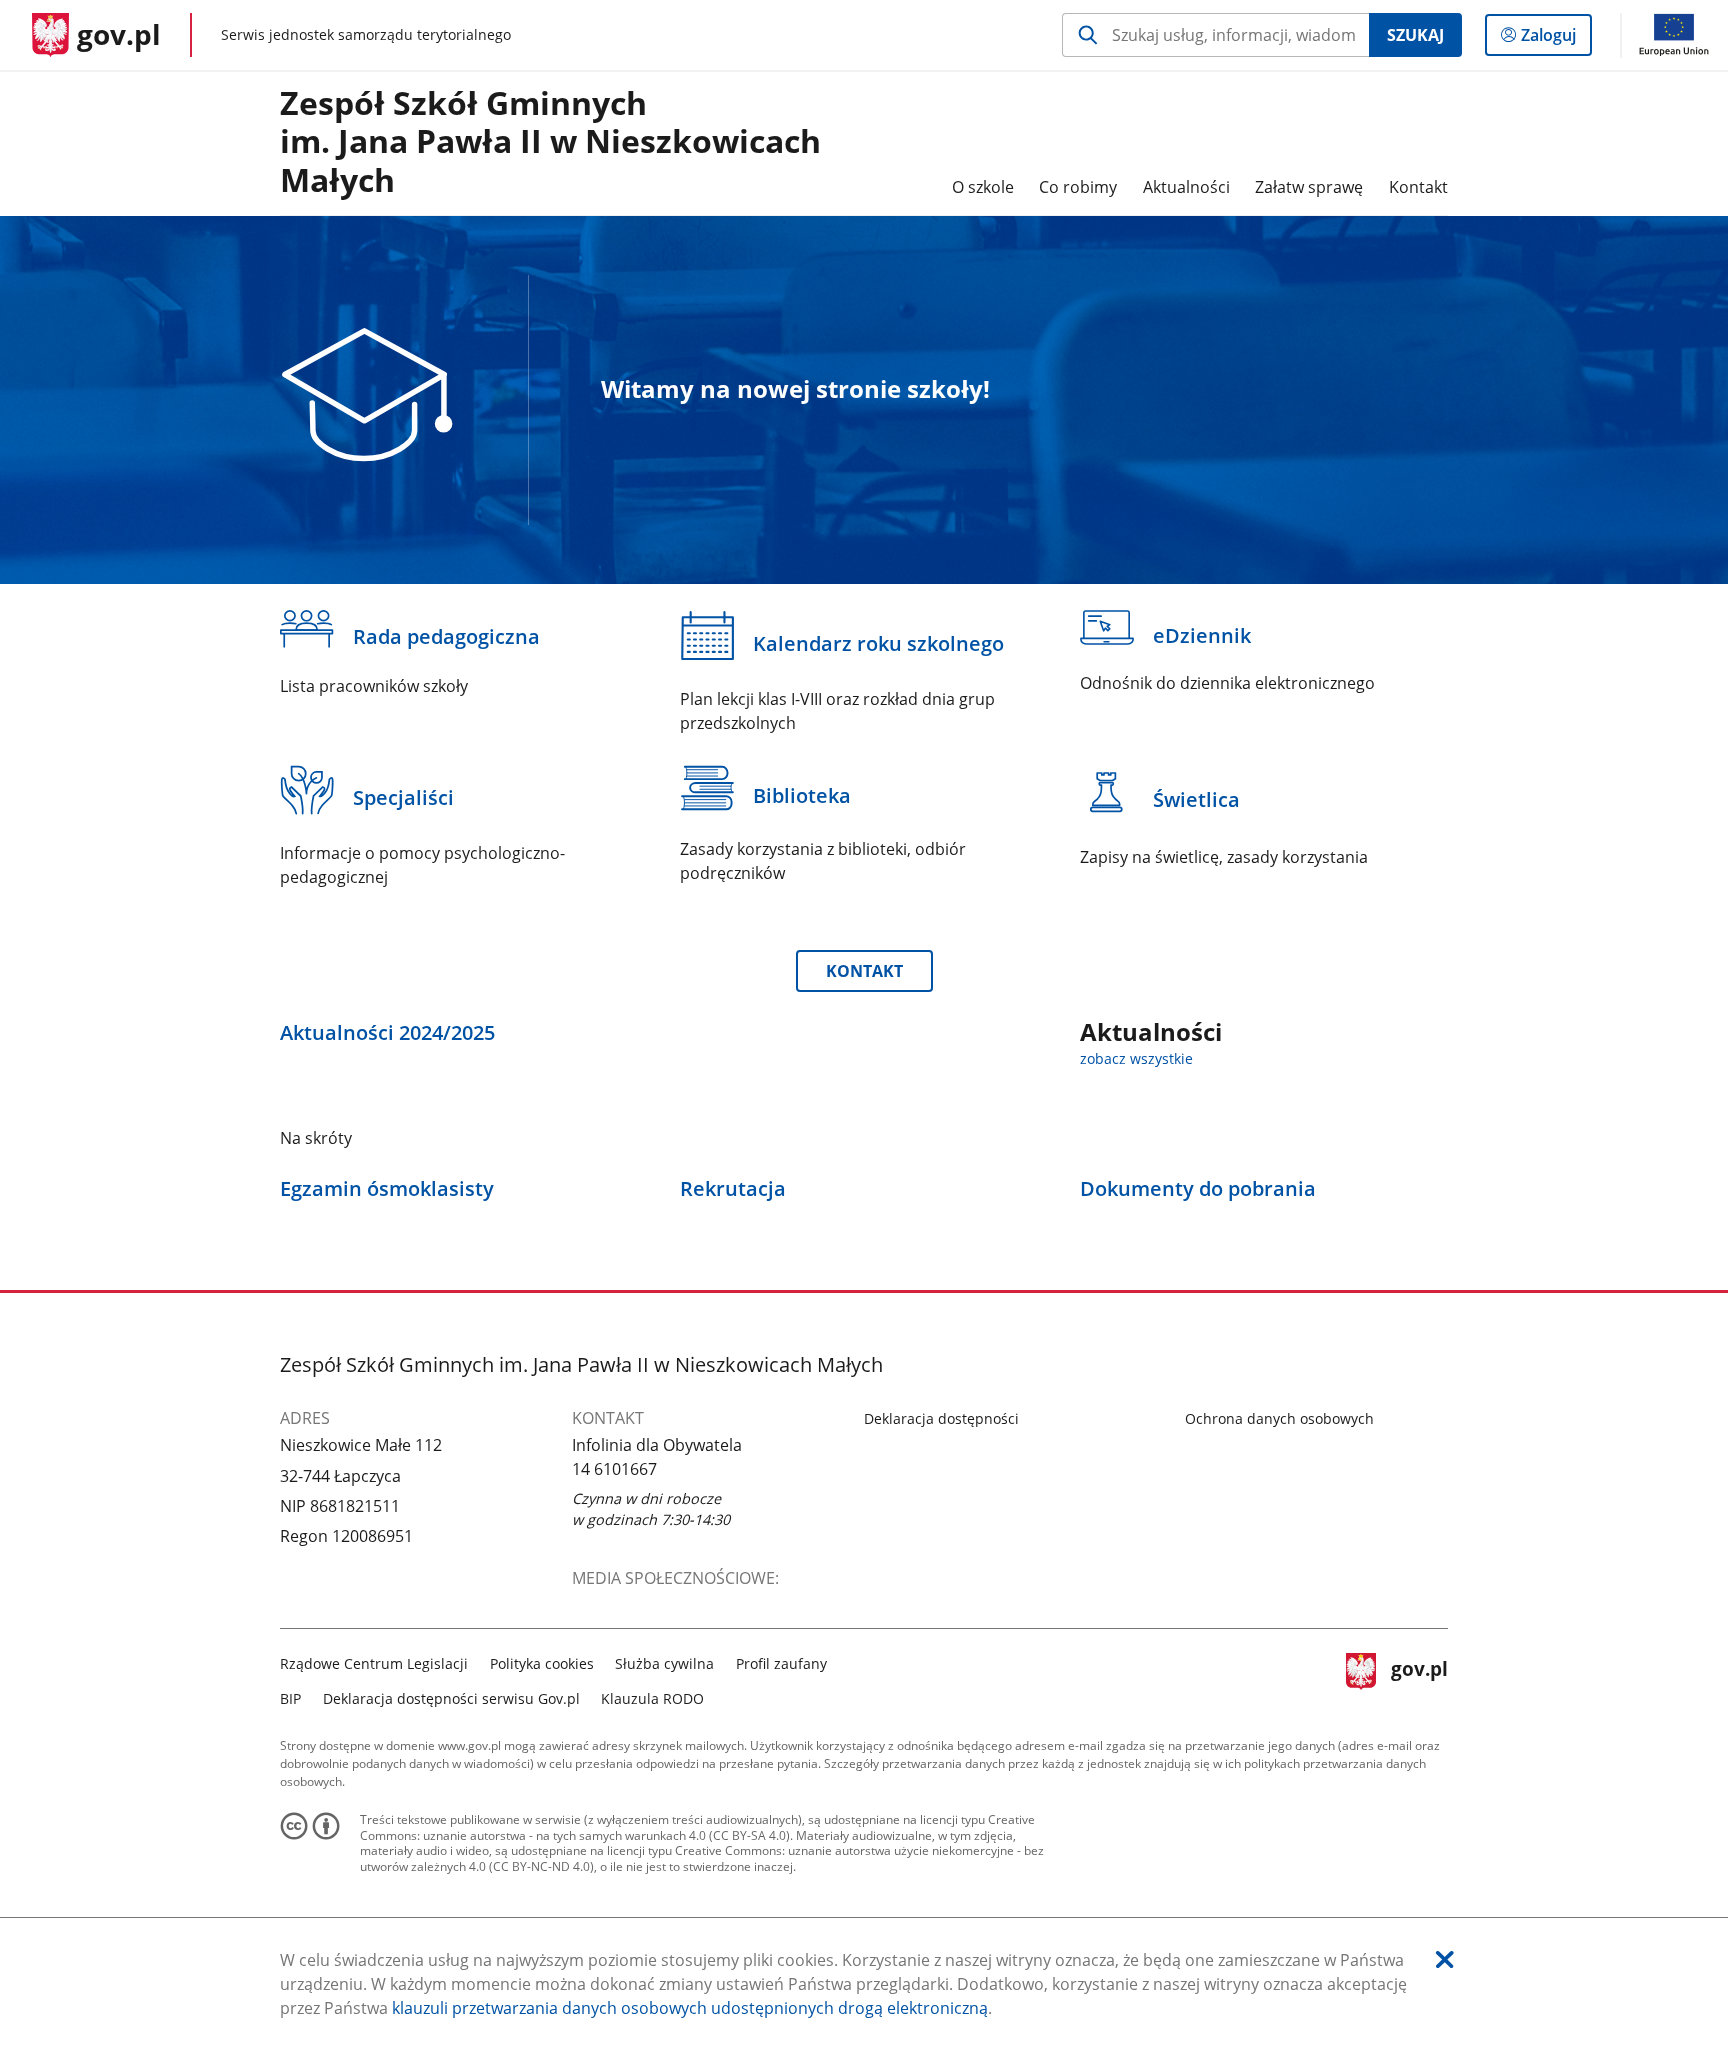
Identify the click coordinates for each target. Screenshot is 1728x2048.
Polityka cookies (542, 1663)
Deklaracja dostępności (941, 1418)
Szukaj (1415, 35)
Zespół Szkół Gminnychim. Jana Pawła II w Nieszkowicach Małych (550, 142)
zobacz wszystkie (1136, 1058)
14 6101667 (614, 1469)
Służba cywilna (664, 1663)
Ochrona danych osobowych (1279, 1418)
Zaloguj (1556, 39)
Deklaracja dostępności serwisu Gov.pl (451, 1698)
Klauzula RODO (652, 1698)
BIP (290, 1698)
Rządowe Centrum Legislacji (374, 1663)
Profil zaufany (781, 1663)
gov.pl (1419, 1678)
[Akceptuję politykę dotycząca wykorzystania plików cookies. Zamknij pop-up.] (1445, 1959)
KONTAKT (864, 971)
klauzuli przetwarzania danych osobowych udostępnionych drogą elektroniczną (690, 2008)
